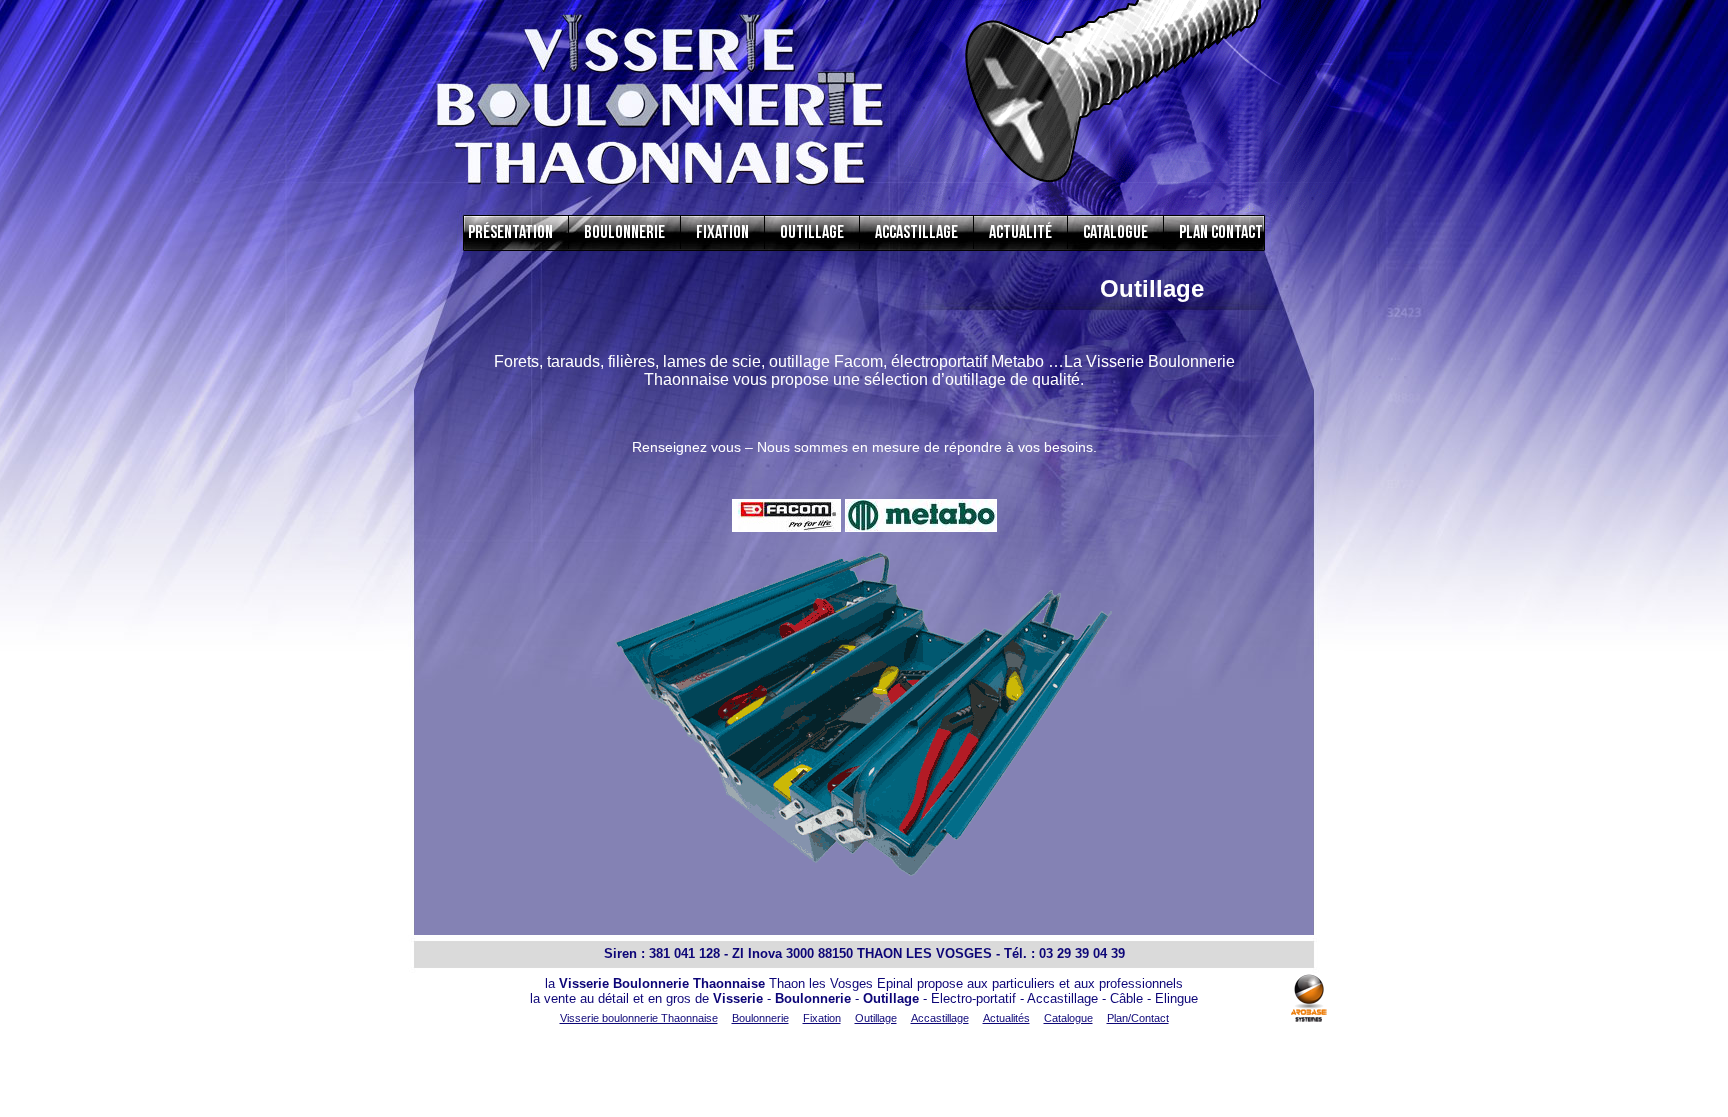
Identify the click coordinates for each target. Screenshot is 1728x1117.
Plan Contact (1221, 232)
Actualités (1006, 1018)
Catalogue (1115, 232)
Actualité (1020, 232)
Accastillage (916, 232)
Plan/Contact (1138, 1018)
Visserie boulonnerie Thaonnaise (639, 1018)
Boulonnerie (624, 232)
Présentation (510, 232)
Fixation (722, 232)
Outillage (812, 232)
